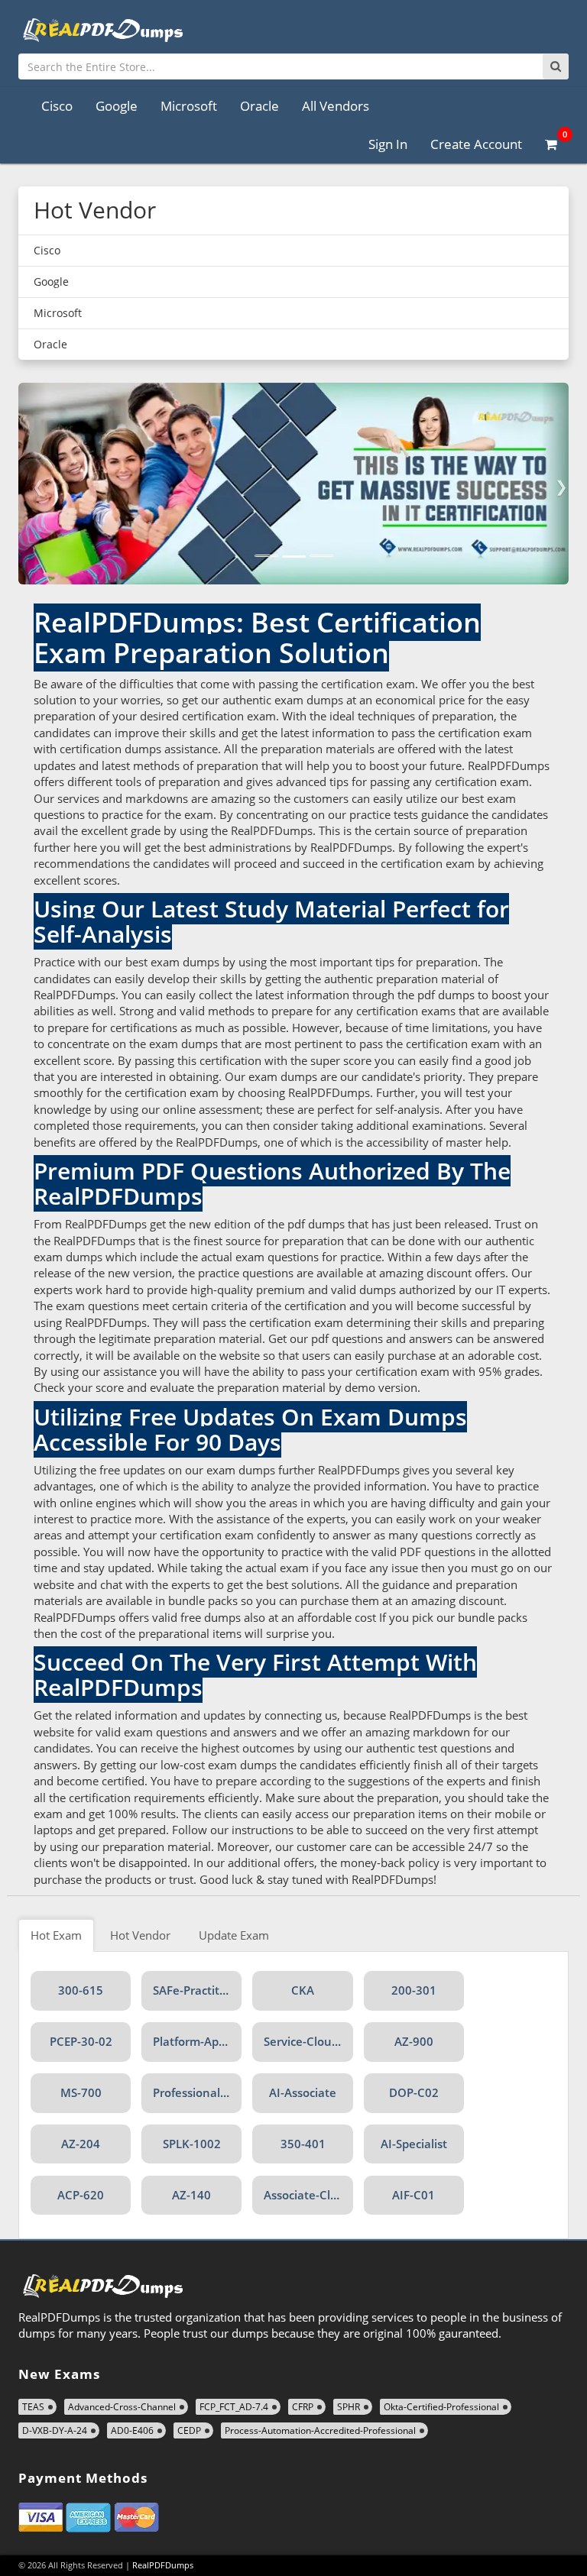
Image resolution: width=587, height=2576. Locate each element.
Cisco (57, 106)
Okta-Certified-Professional (441, 2407)
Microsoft (189, 106)
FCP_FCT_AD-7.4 (234, 2407)
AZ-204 (81, 2144)
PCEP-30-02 (81, 2041)
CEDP (189, 2430)
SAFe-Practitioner (197, 1990)
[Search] (556, 66)
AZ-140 (191, 2195)
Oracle (259, 106)
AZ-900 (414, 2041)
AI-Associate (303, 2092)
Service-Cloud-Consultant (308, 2041)
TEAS (33, 2407)
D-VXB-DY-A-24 (55, 2430)
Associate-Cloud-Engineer (308, 2195)
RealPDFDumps (163, 2565)
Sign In (388, 144)
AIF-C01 (413, 2195)
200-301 (414, 1990)
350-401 (303, 2144)
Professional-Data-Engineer (197, 2092)
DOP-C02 (414, 2092)
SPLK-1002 (192, 2144)
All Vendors (336, 106)
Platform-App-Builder (197, 2041)
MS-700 (81, 2092)
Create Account (476, 144)
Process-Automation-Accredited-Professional (320, 2430)
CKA (303, 1990)
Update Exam (234, 1935)
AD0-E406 (132, 2430)
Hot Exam (56, 1935)
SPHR (349, 2407)
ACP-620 (81, 2195)
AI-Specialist (414, 2144)
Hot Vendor (140, 1935)
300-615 (81, 1990)
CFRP (303, 2407)
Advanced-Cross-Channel (122, 2407)
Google (117, 106)
